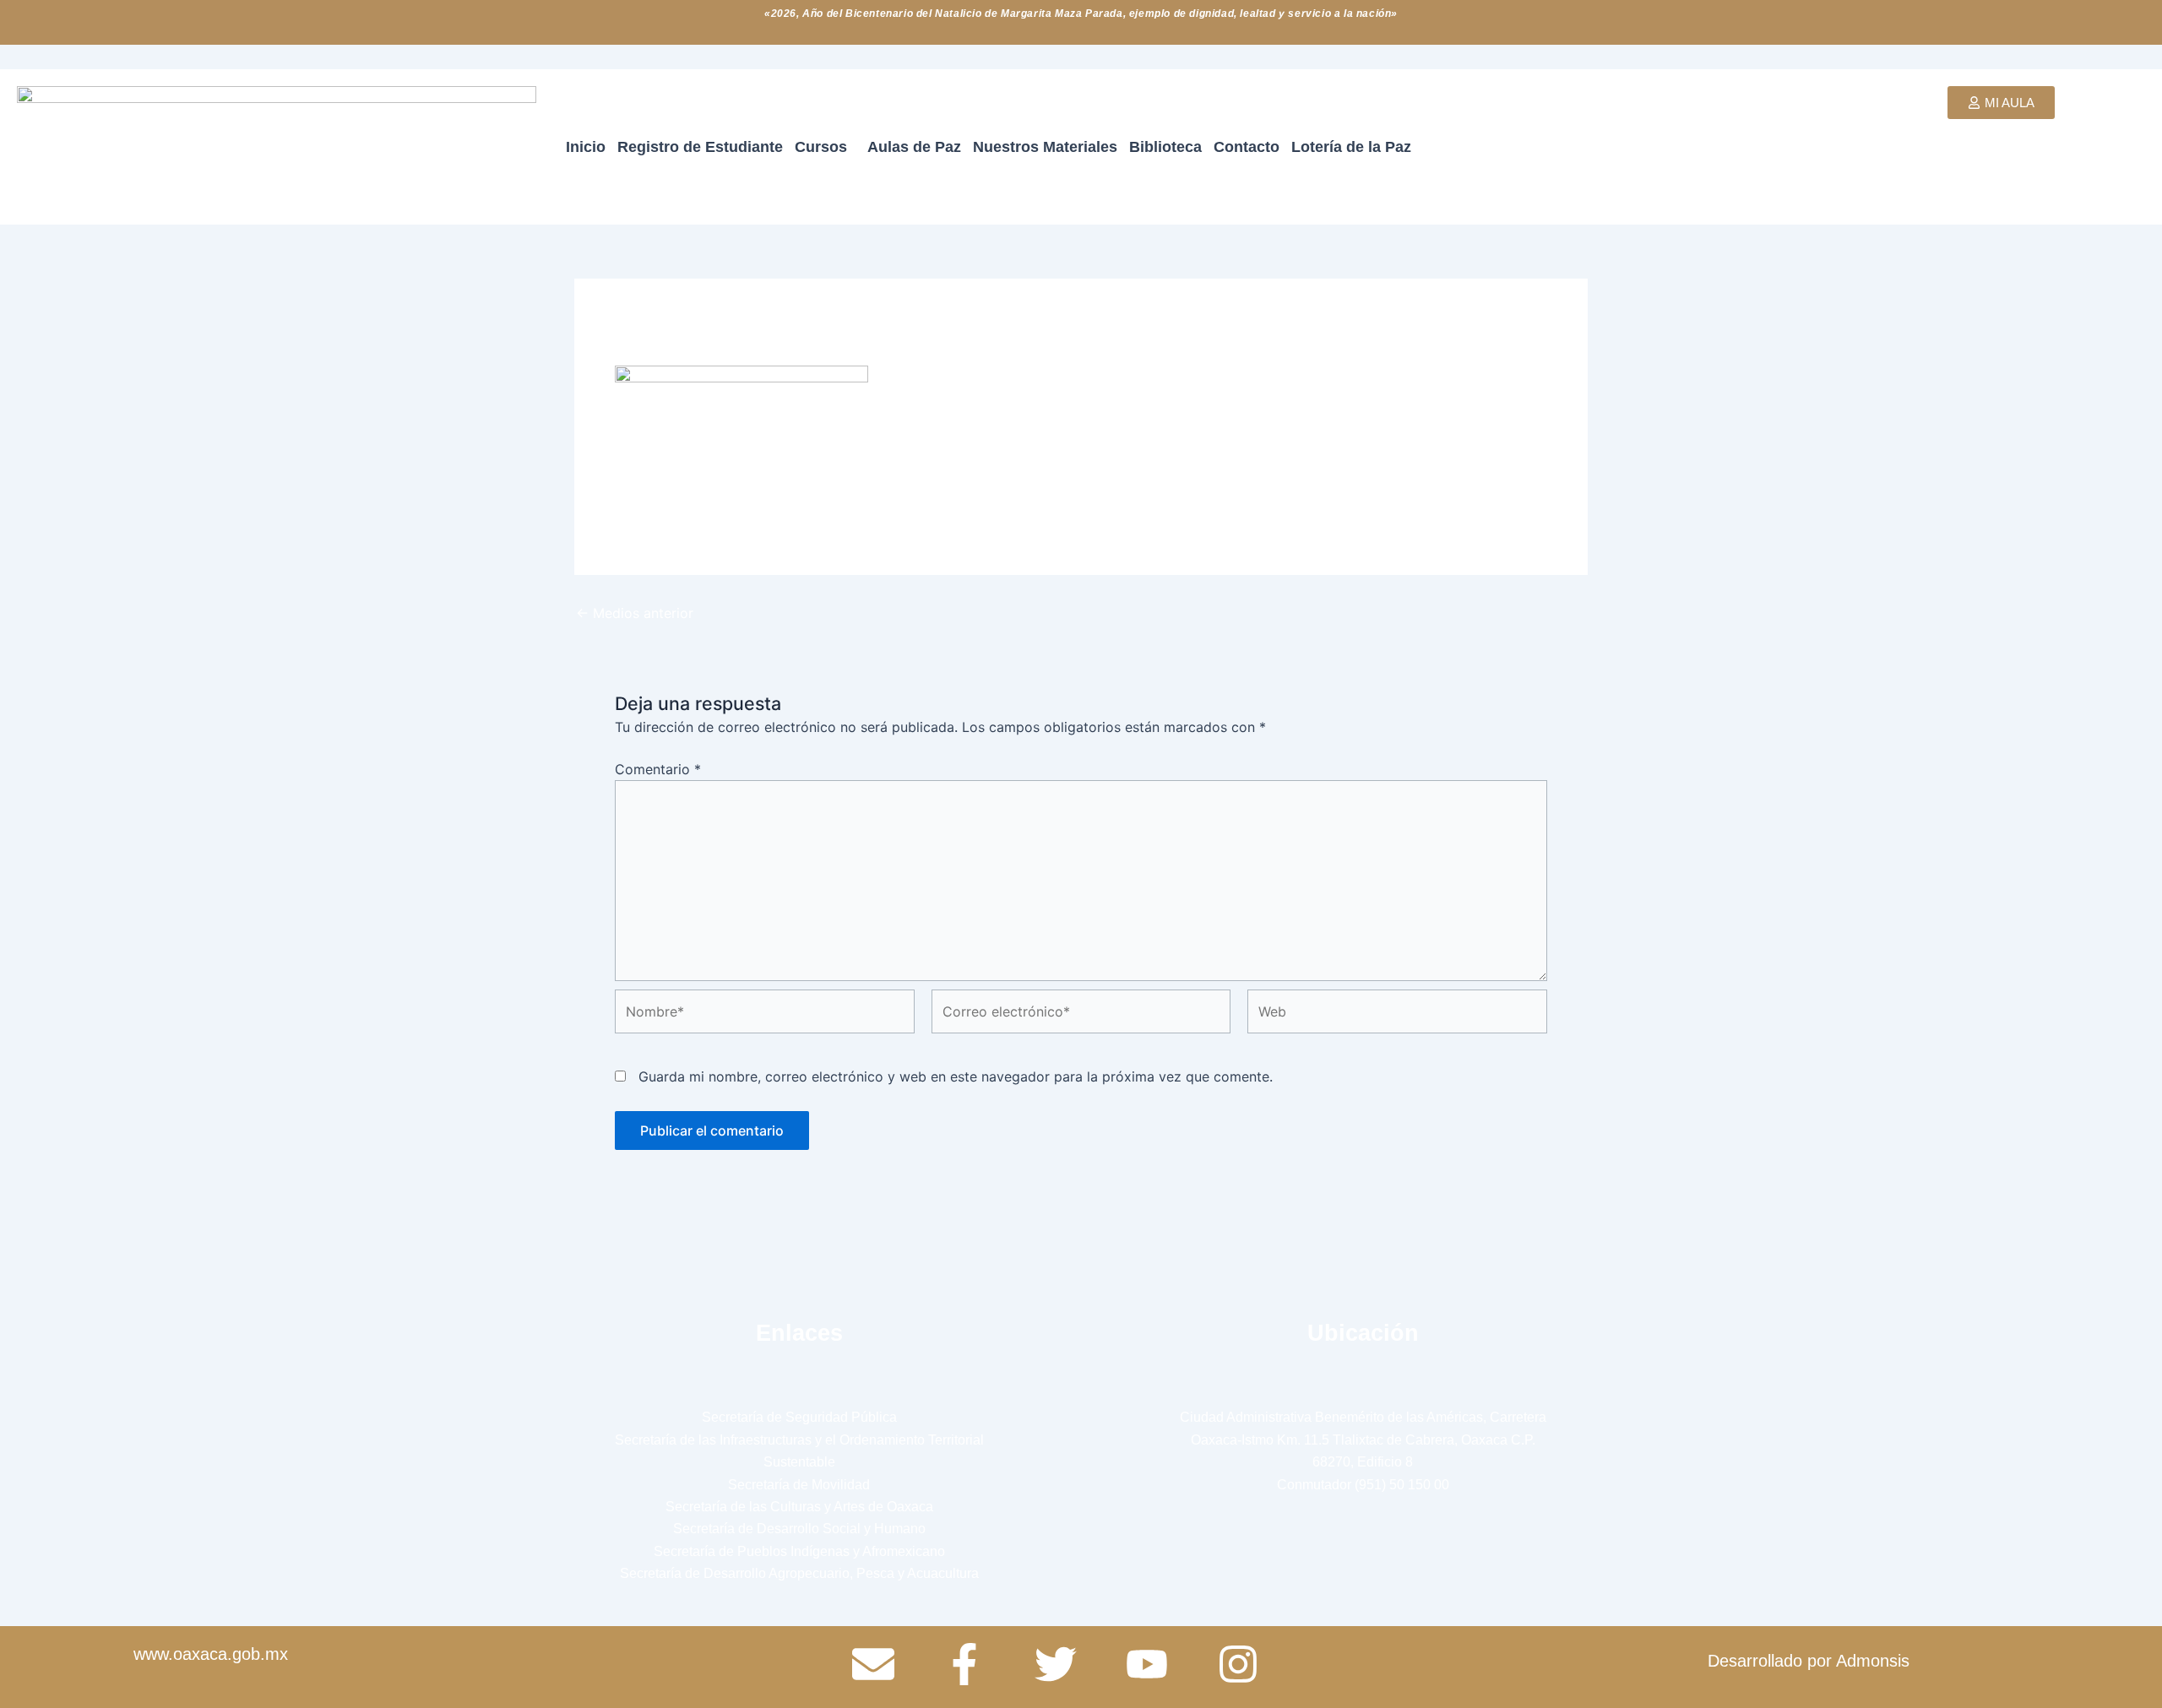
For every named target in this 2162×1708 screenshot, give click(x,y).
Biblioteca (1165, 147)
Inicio (586, 147)
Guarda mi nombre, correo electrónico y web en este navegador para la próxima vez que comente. (956, 1076)
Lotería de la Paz (1351, 147)
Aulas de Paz (914, 147)
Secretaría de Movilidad (799, 1485)
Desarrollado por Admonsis (1809, 1661)
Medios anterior (635, 613)
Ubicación (1363, 1333)
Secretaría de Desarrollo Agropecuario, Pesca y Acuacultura (799, 1573)
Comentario (658, 769)
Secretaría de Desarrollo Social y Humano (799, 1529)
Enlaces (799, 1333)
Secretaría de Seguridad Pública (799, 1417)
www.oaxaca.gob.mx (211, 1654)
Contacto (1247, 147)
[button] (825, 147)
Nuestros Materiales (1045, 147)
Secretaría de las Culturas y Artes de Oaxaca (799, 1507)
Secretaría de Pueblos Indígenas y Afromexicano (799, 1551)
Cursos (821, 147)
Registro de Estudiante (700, 147)
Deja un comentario (677, 328)
